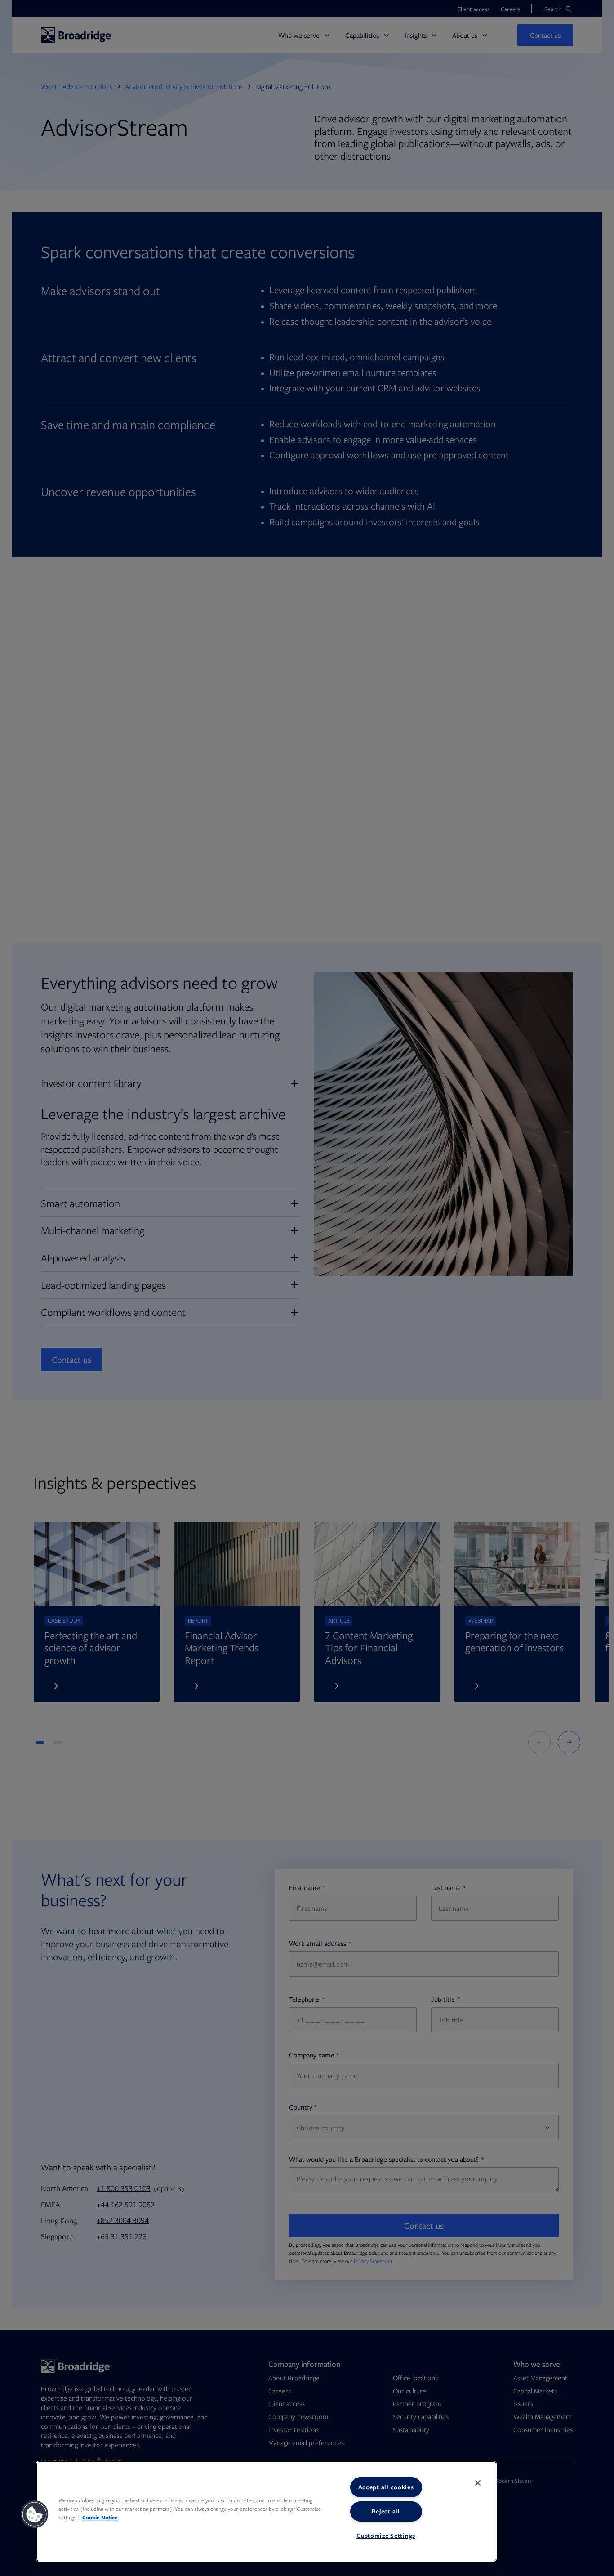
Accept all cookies (386, 2487)
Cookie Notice (100, 2517)
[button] (35, 2514)
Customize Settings (386, 2536)
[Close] (478, 2483)
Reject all (386, 2511)
